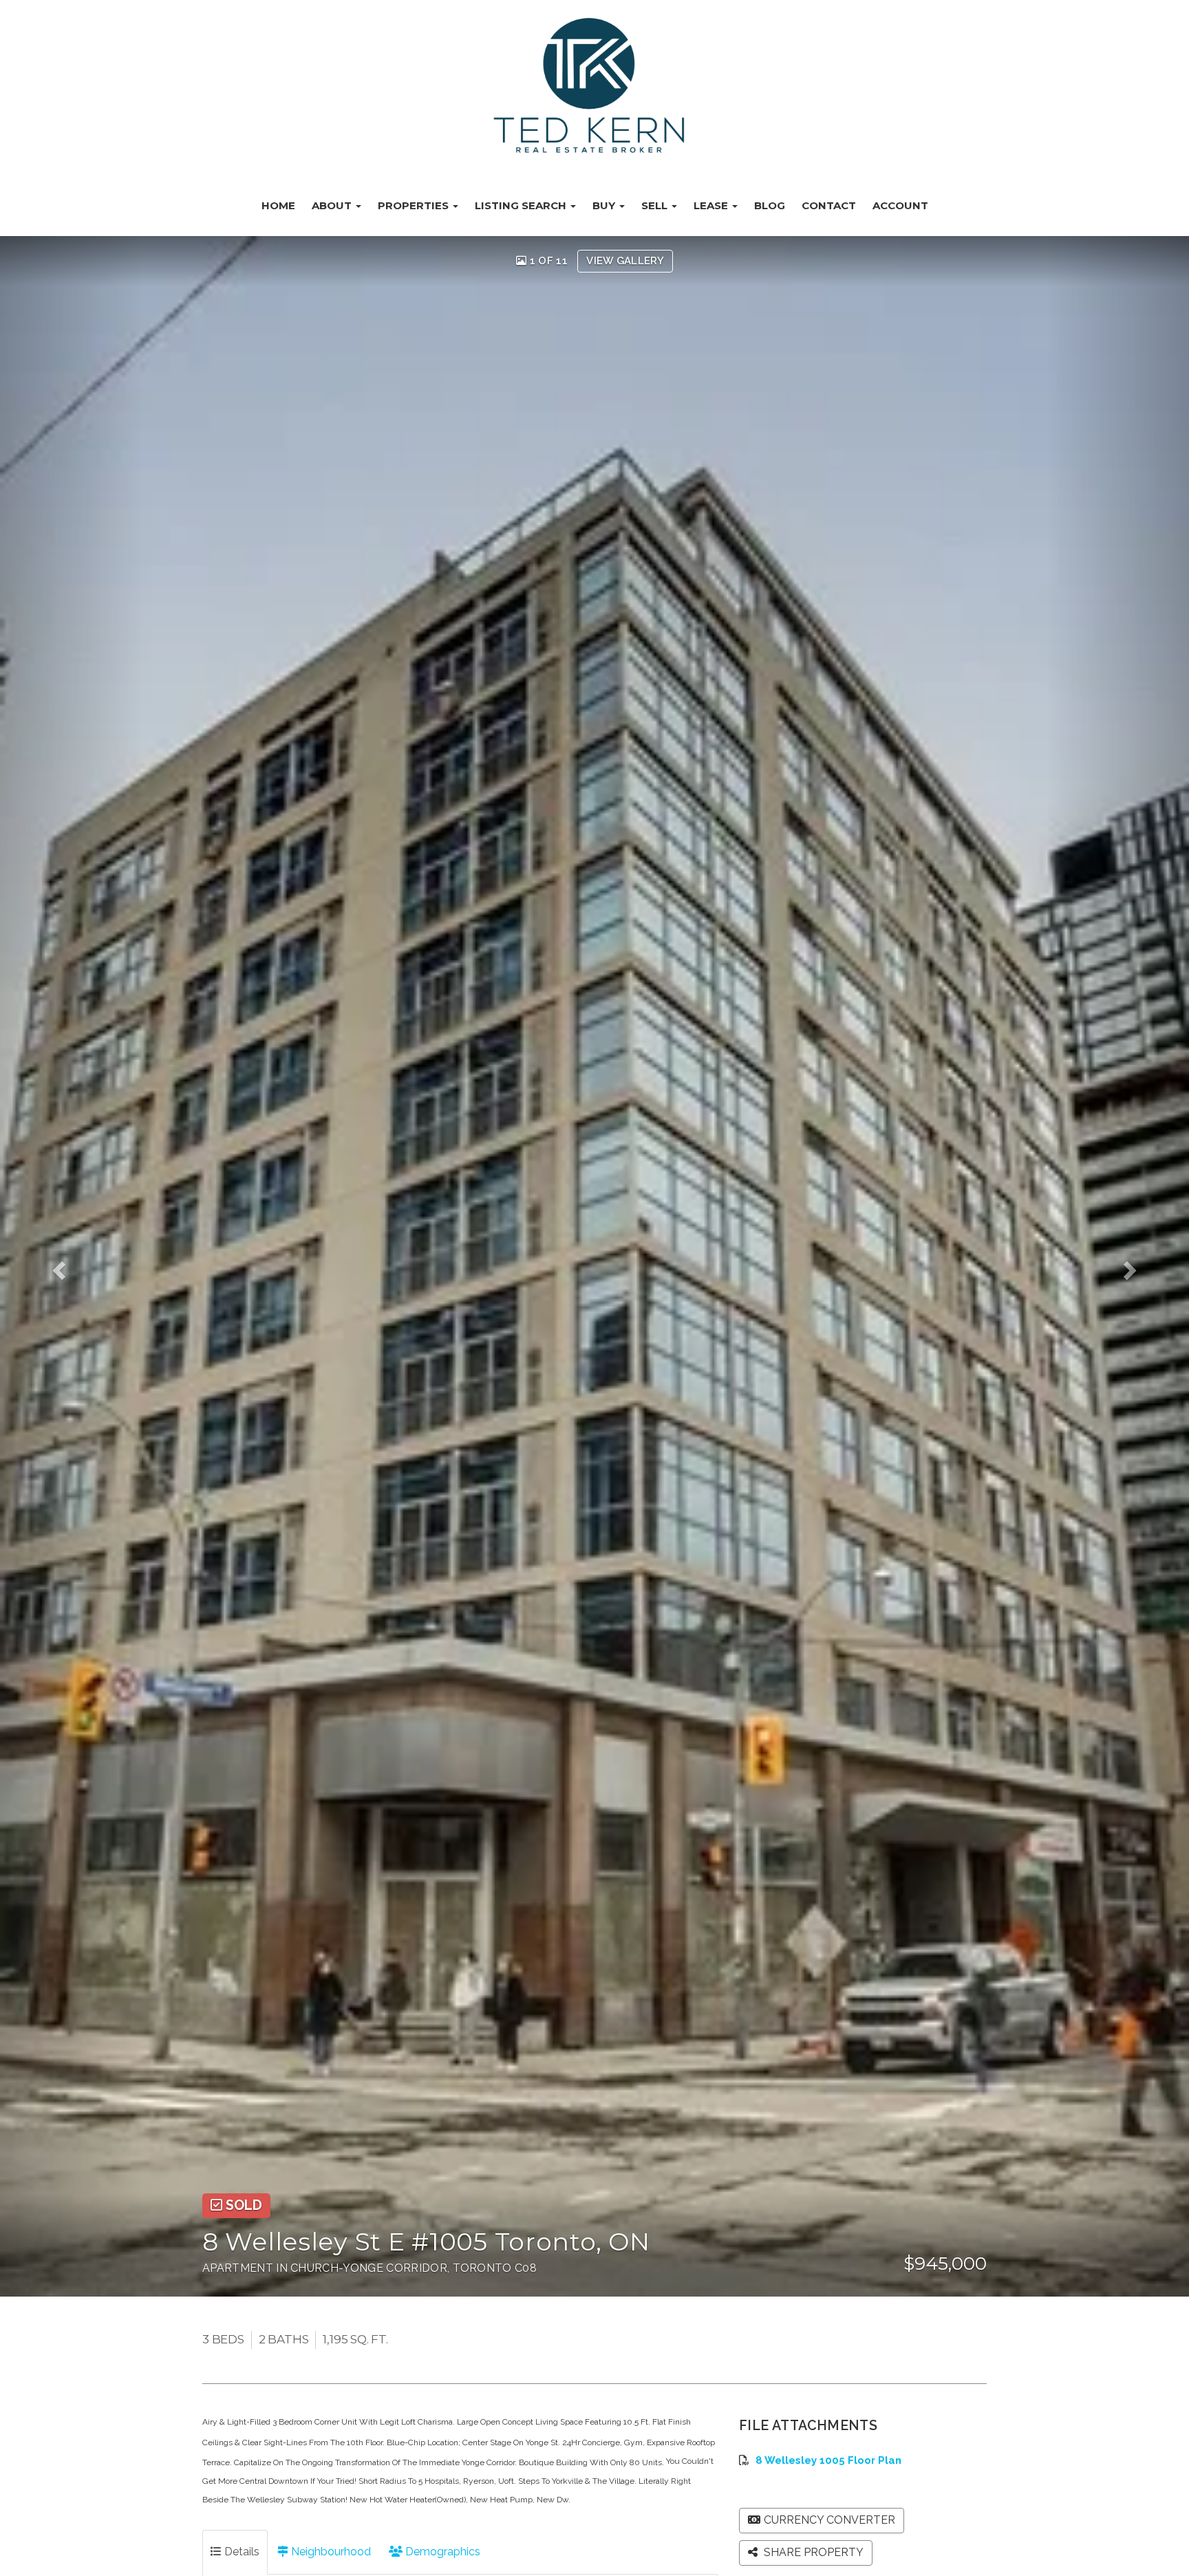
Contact (829, 205)
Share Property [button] (812, 2552)
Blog (770, 205)
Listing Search (522, 205)
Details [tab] (240, 2552)
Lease (712, 205)
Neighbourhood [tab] (330, 2552)
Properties (415, 205)
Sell (656, 205)
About (333, 205)
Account (900, 205)
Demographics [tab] (441, 2552)
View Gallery (625, 261)
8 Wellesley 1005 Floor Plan (828, 2460)
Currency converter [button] (829, 2520)
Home (278, 205)
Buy (605, 205)
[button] (71, 1266)
